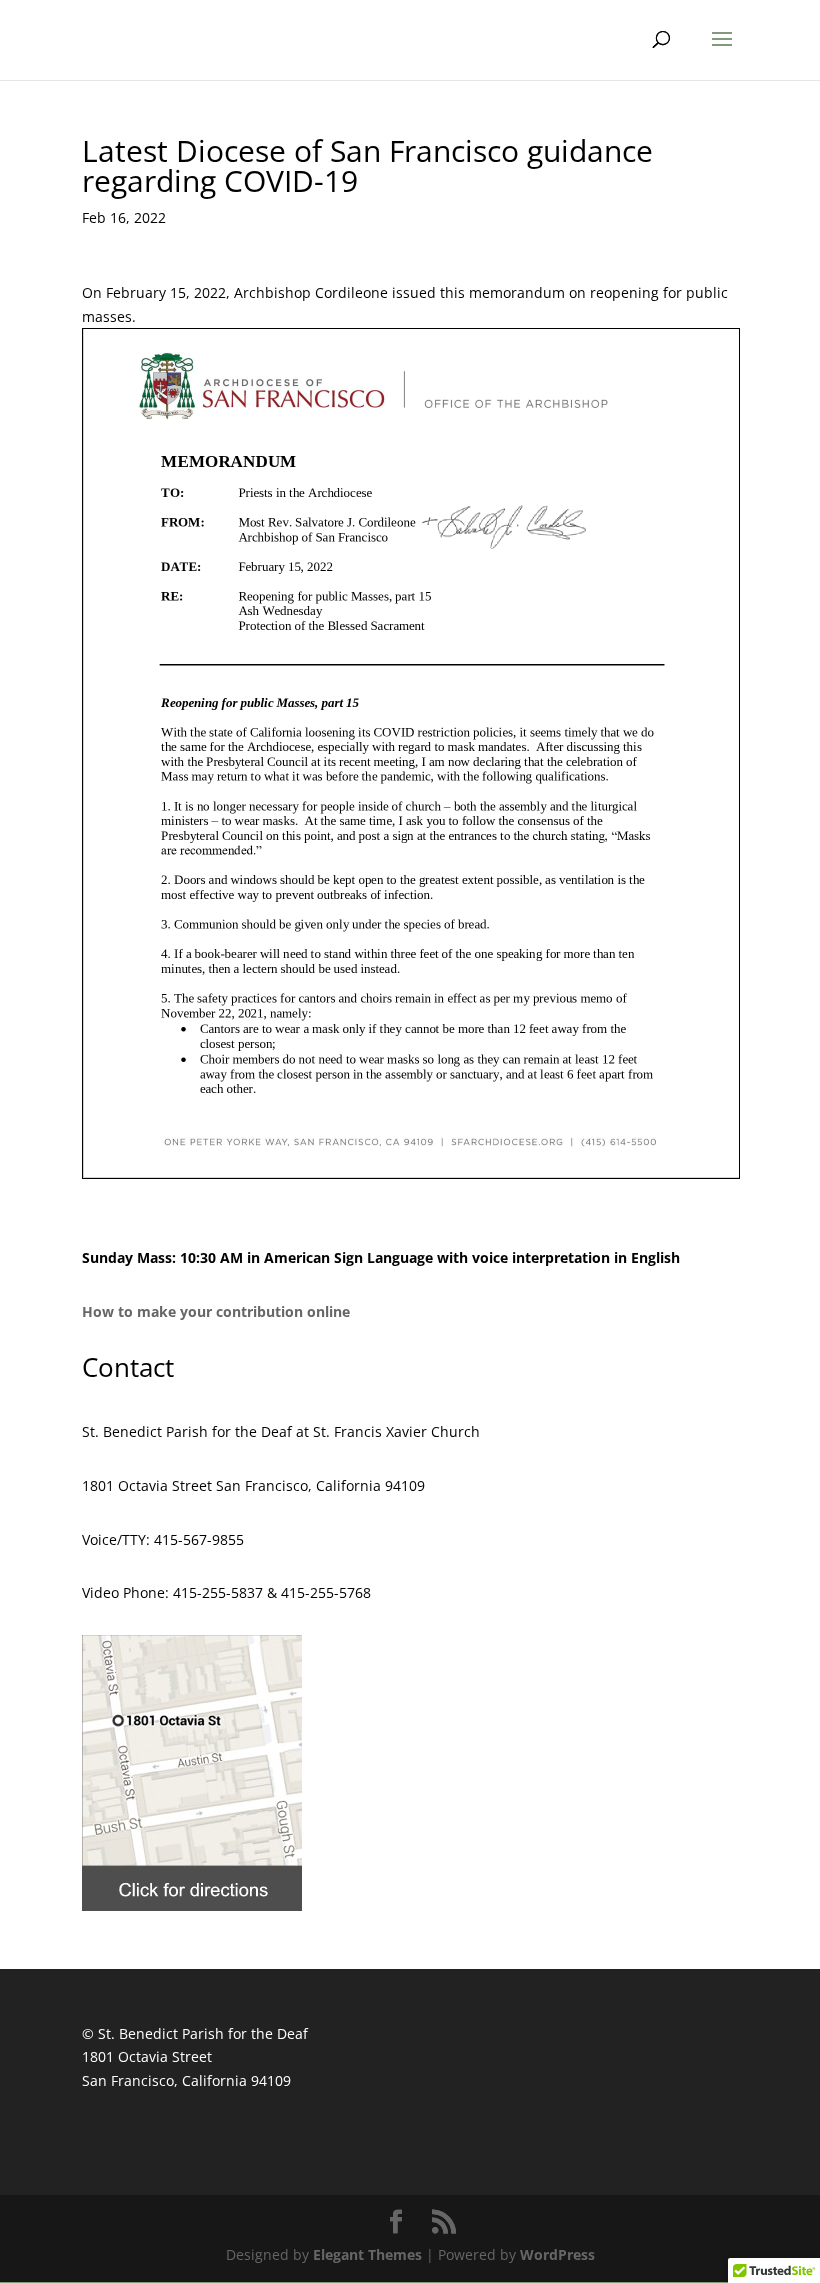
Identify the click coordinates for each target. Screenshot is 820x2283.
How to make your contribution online (216, 1311)
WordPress (557, 2254)
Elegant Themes (367, 2254)
